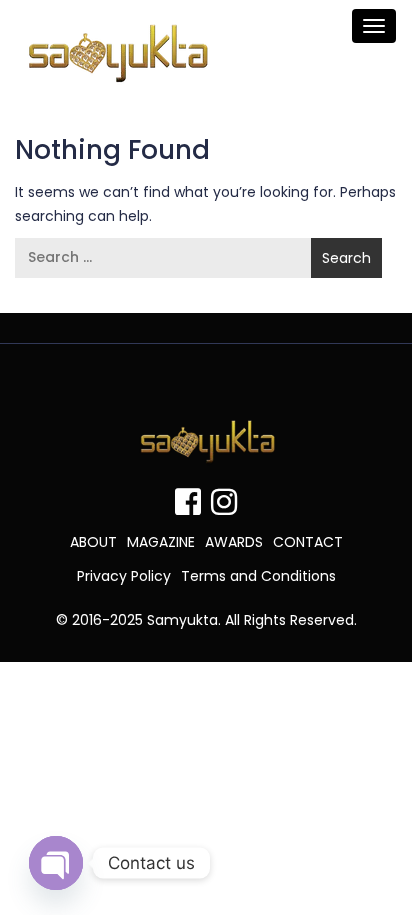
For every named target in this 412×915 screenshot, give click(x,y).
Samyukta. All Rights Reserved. (252, 620)
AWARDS (234, 542)
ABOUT (93, 542)
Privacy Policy (124, 576)
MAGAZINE (161, 542)
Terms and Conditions (258, 576)
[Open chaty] (56, 863)
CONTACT (308, 542)
